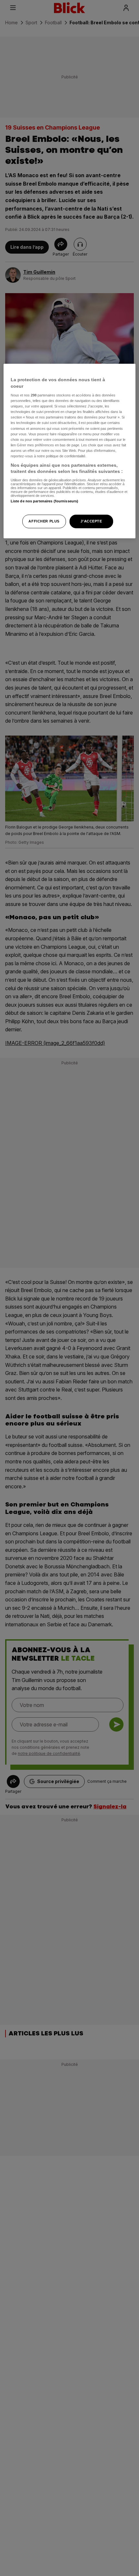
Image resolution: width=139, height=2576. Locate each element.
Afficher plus (44, 521)
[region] (70, 451)
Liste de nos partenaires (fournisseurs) (44, 501)
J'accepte (91, 521)
